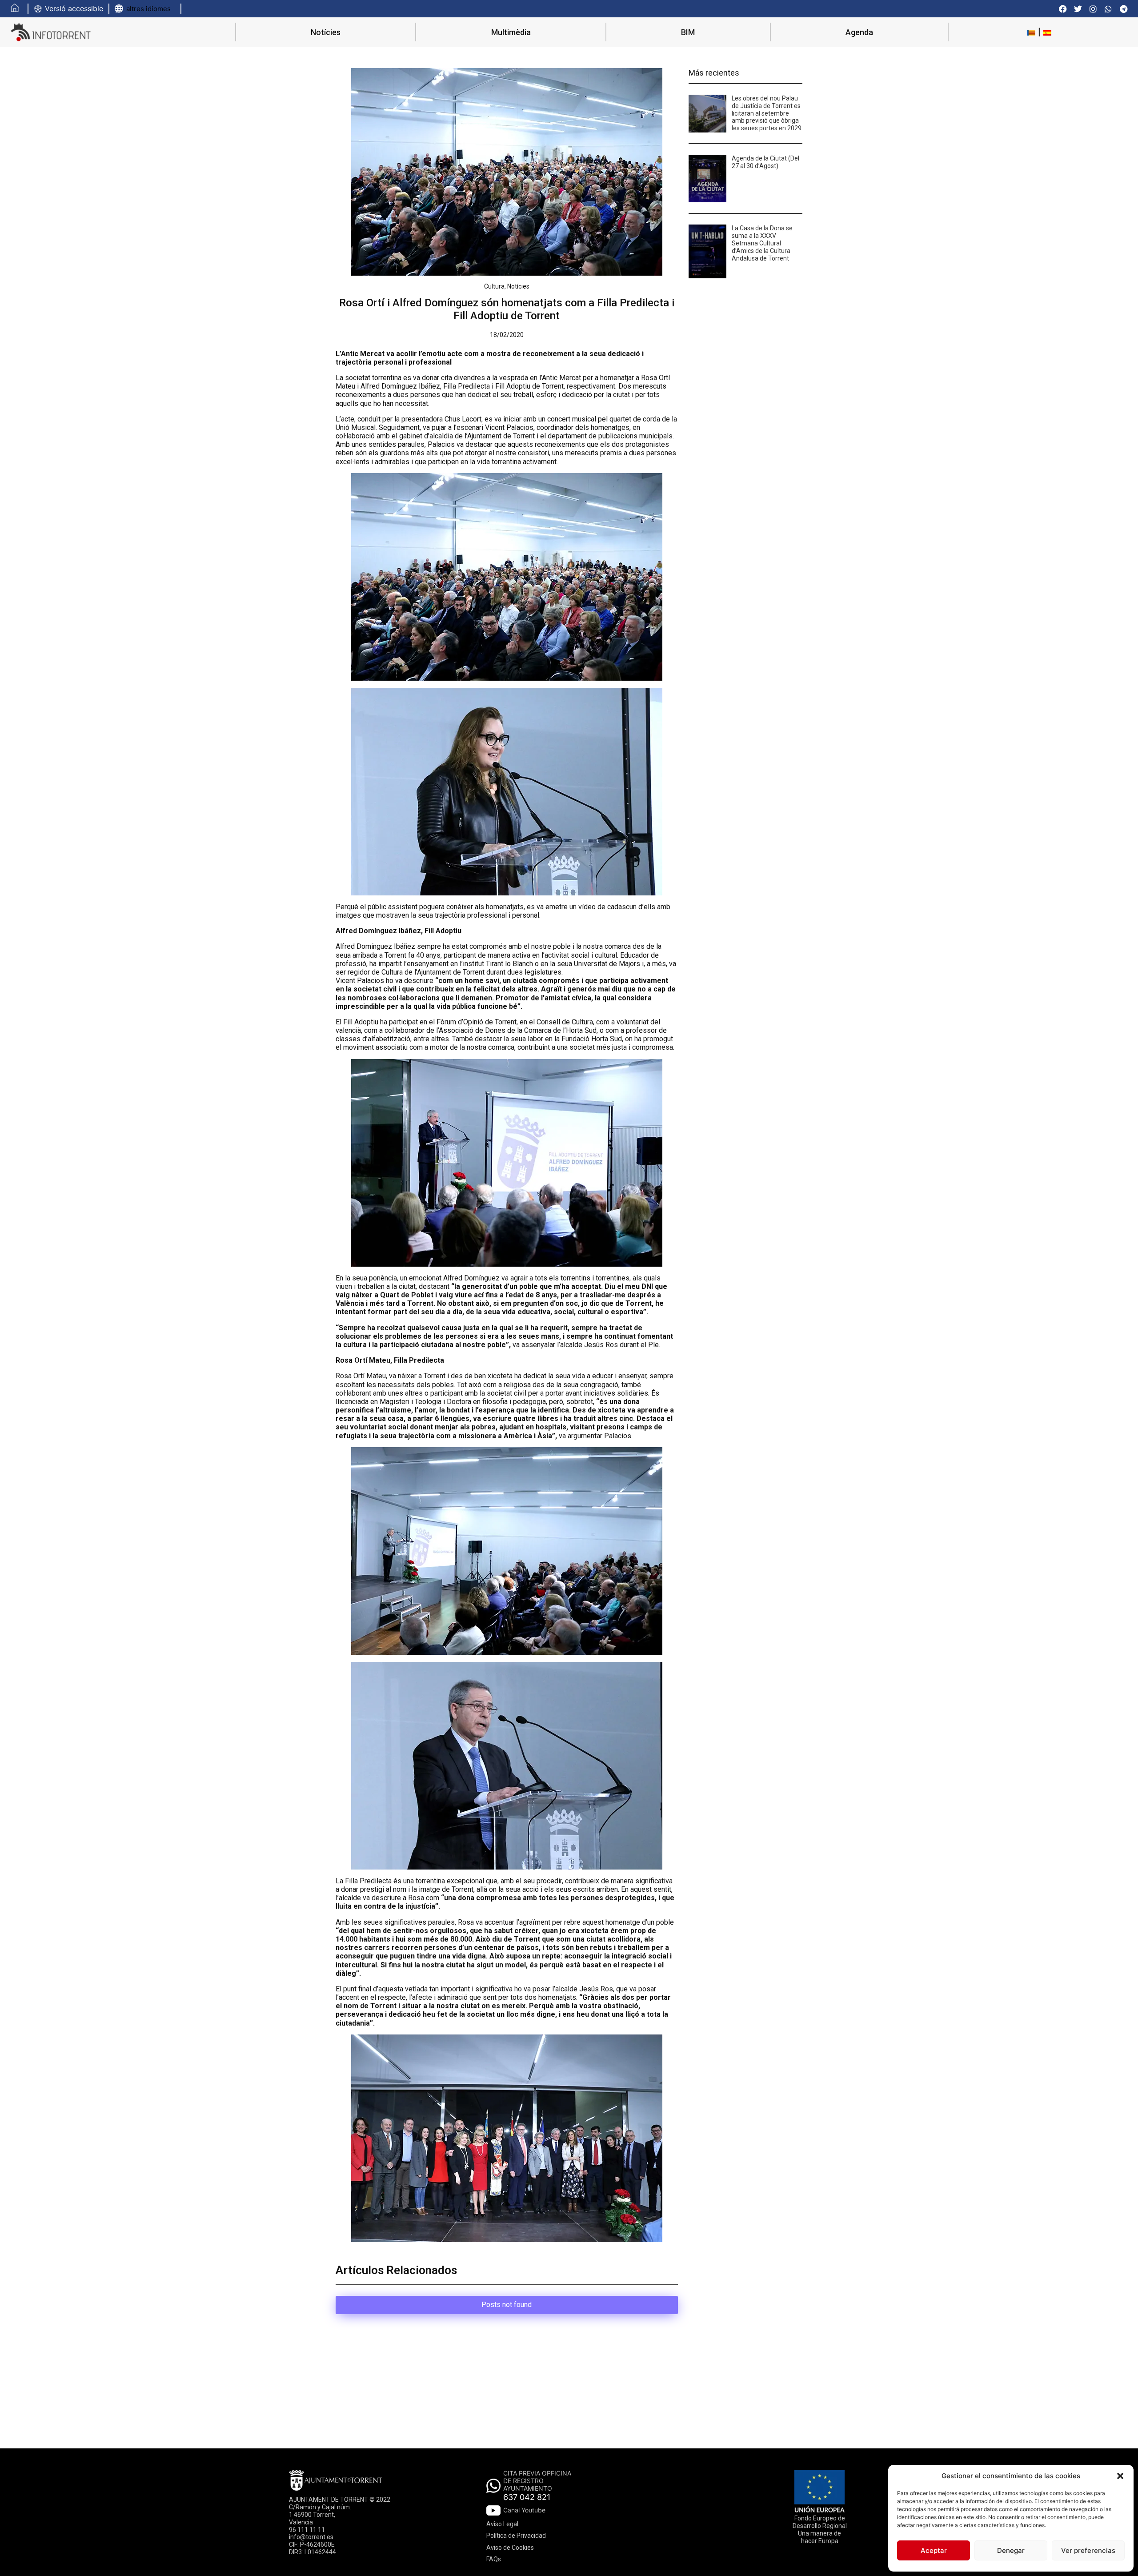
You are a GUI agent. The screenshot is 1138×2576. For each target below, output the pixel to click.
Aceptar (934, 2550)
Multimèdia (511, 32)
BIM (688, 32)
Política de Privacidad (516, 2536)
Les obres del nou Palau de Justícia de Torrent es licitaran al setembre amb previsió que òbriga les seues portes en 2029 (767, 113)
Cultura (494, 286)
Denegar (1011, 2550)
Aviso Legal (502, 2524)
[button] (1120, 2476)
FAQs (494, 2559)
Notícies (326, 32)
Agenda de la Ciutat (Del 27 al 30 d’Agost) (765, 162)
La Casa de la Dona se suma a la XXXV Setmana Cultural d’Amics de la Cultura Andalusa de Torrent (762, 243)
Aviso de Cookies (510, 2548)
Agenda (859, 32)
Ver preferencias (1088, 2550)
